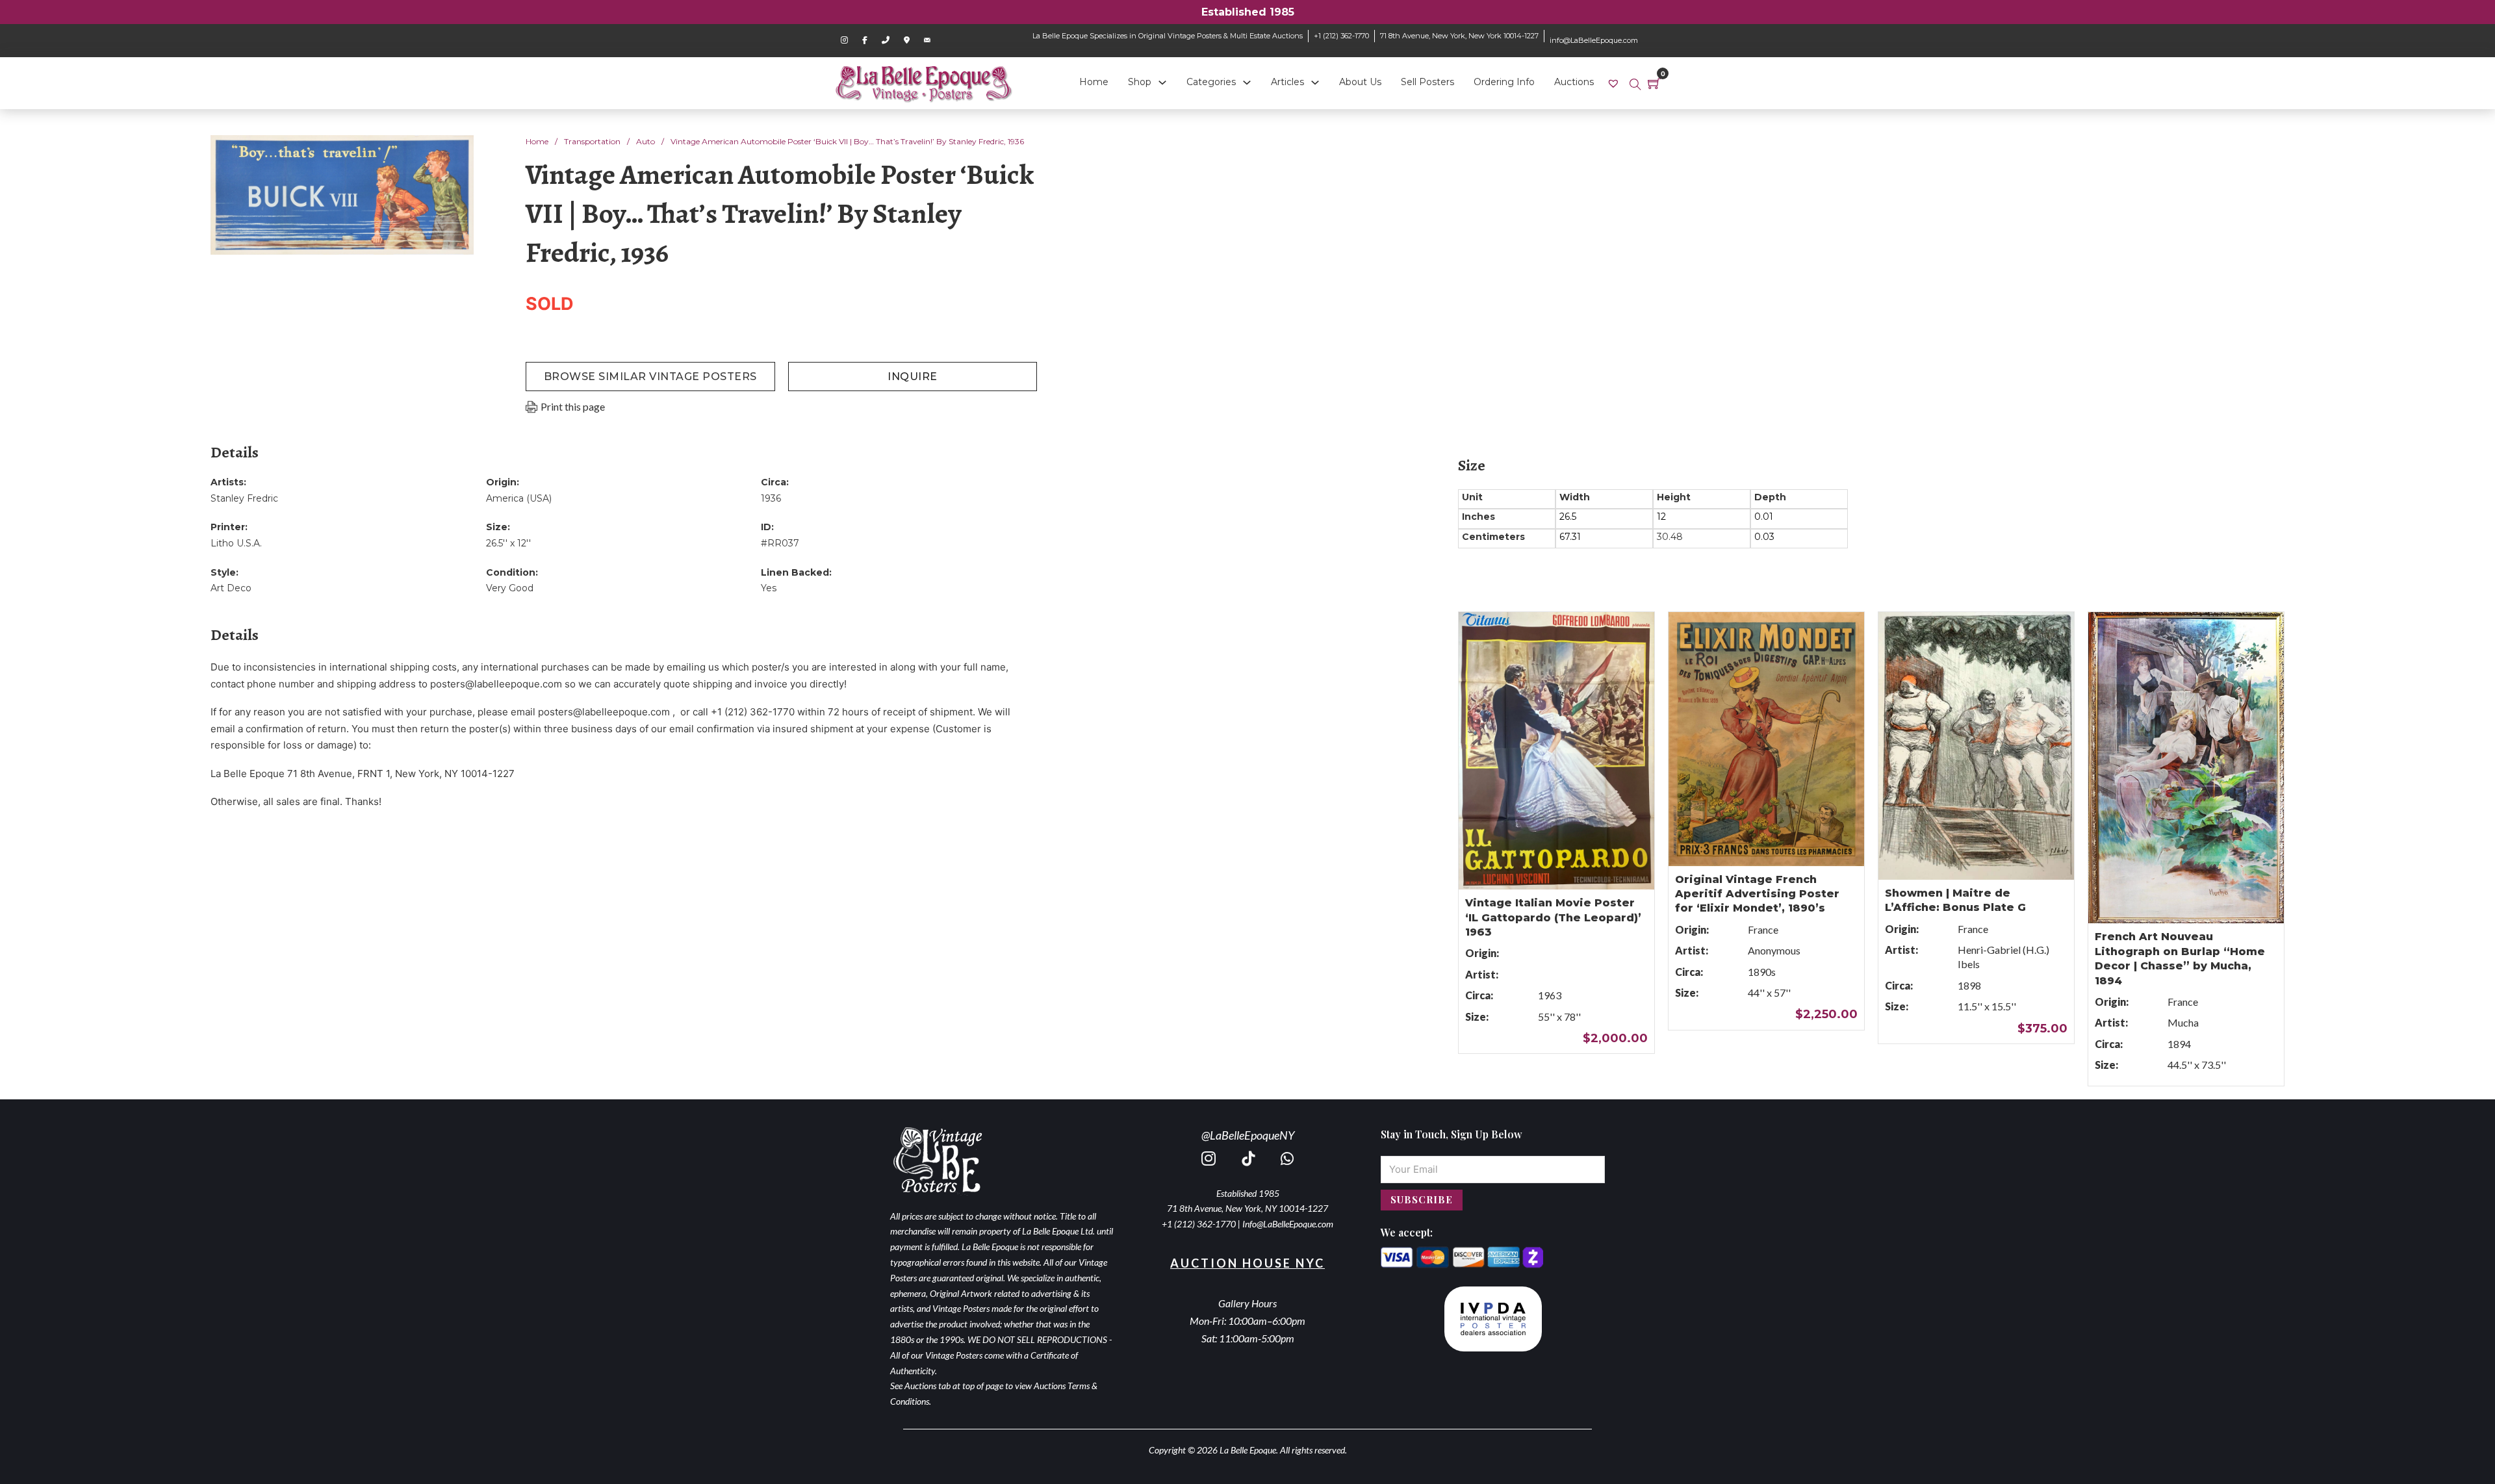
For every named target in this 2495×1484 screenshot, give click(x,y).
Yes (769, 588)
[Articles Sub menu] (1315, 83)
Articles (1287, 82)
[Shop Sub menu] (1162, 83)
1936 (771, 498)
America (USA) (519, 498)
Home (1094, 82)
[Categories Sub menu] (1247, 83)
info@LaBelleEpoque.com (1594, 40)
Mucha (2183, 1022)
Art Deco (231, 588)
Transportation (592, 141)
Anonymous (1774, 950)
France (1763, 929)
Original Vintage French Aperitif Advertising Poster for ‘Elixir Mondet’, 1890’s (1757, 894)
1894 (2179, 1044)
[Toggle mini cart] (1654, 83)
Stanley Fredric (244, 498)
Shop (1140, 82)
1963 (1550, 995)
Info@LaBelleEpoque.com (1288, 1224)
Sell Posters (1427, 82)
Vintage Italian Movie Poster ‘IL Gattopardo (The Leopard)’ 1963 (1553, 917)
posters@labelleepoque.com (496, 684)
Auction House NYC (1247, 1263)
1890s (1762, 972)
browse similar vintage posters (650, 377)
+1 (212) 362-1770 (1341, 36)
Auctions (1574, 82)
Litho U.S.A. (236, 543)
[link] (1615, 83)
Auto (646, 141)
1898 (1969, 985)
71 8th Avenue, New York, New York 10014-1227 (1459, 36)
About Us (1360, 82)
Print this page (573, 406)
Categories (1211, 82)
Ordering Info (1504, 82)
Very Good (510, 588)
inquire (913, 377)
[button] (456, 153)
